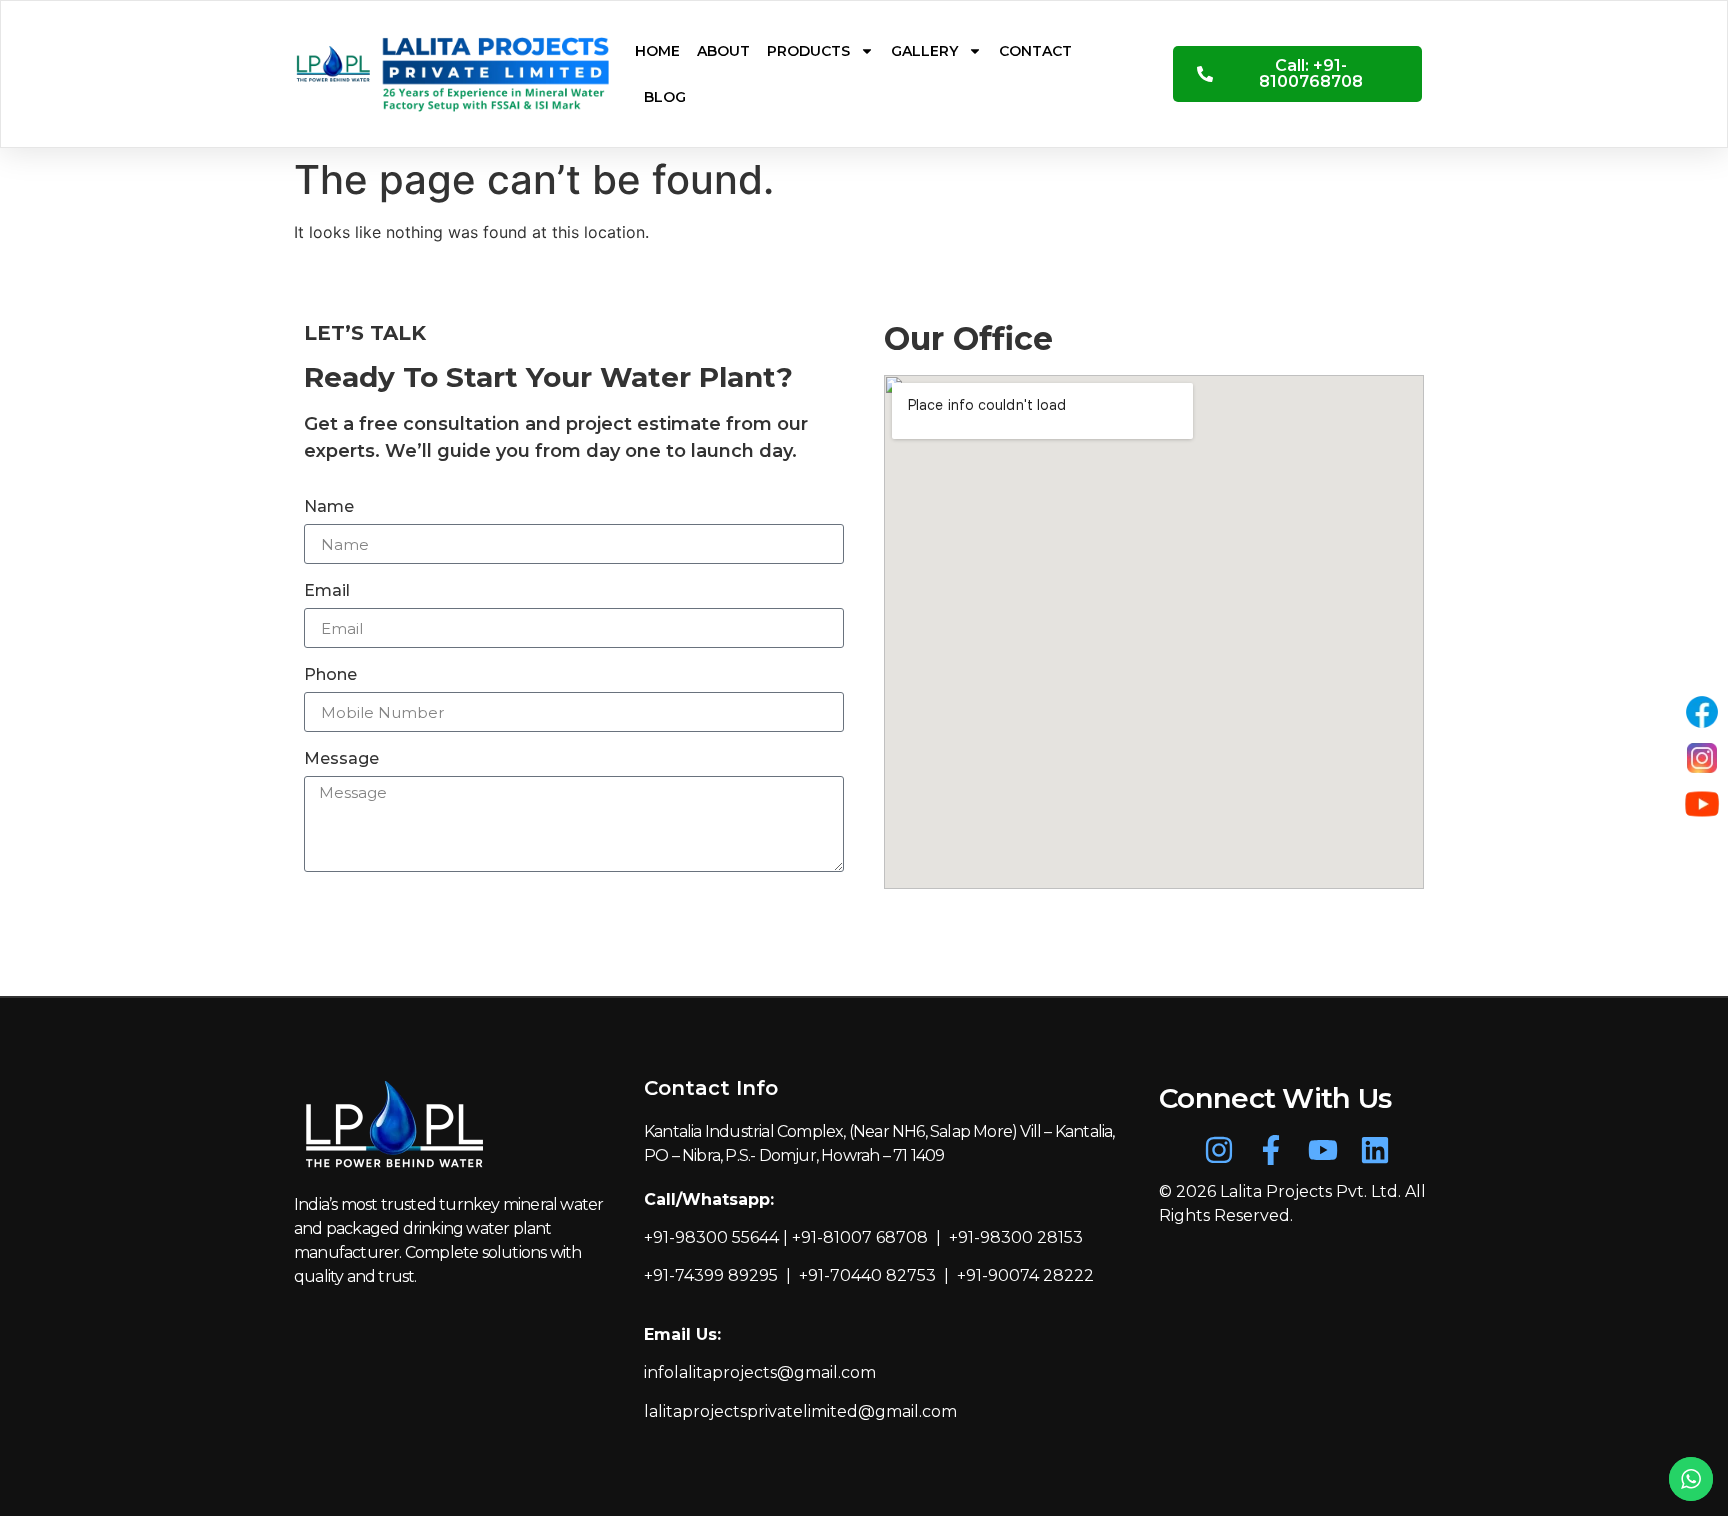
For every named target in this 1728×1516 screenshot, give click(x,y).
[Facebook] (1702, 712)
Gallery (924, 51)
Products (808, 51)
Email (327, 591)
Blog (665, 97)
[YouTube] (1702, 804)
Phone (330, 675)
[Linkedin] (1375, 1150)
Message (341, 759)
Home (657, 51)
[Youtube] (1323, 1150)
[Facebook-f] (1271, 1150)
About (723, 51)
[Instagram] (1219, 1150)
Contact (1035, 51)
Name (329, 507)
